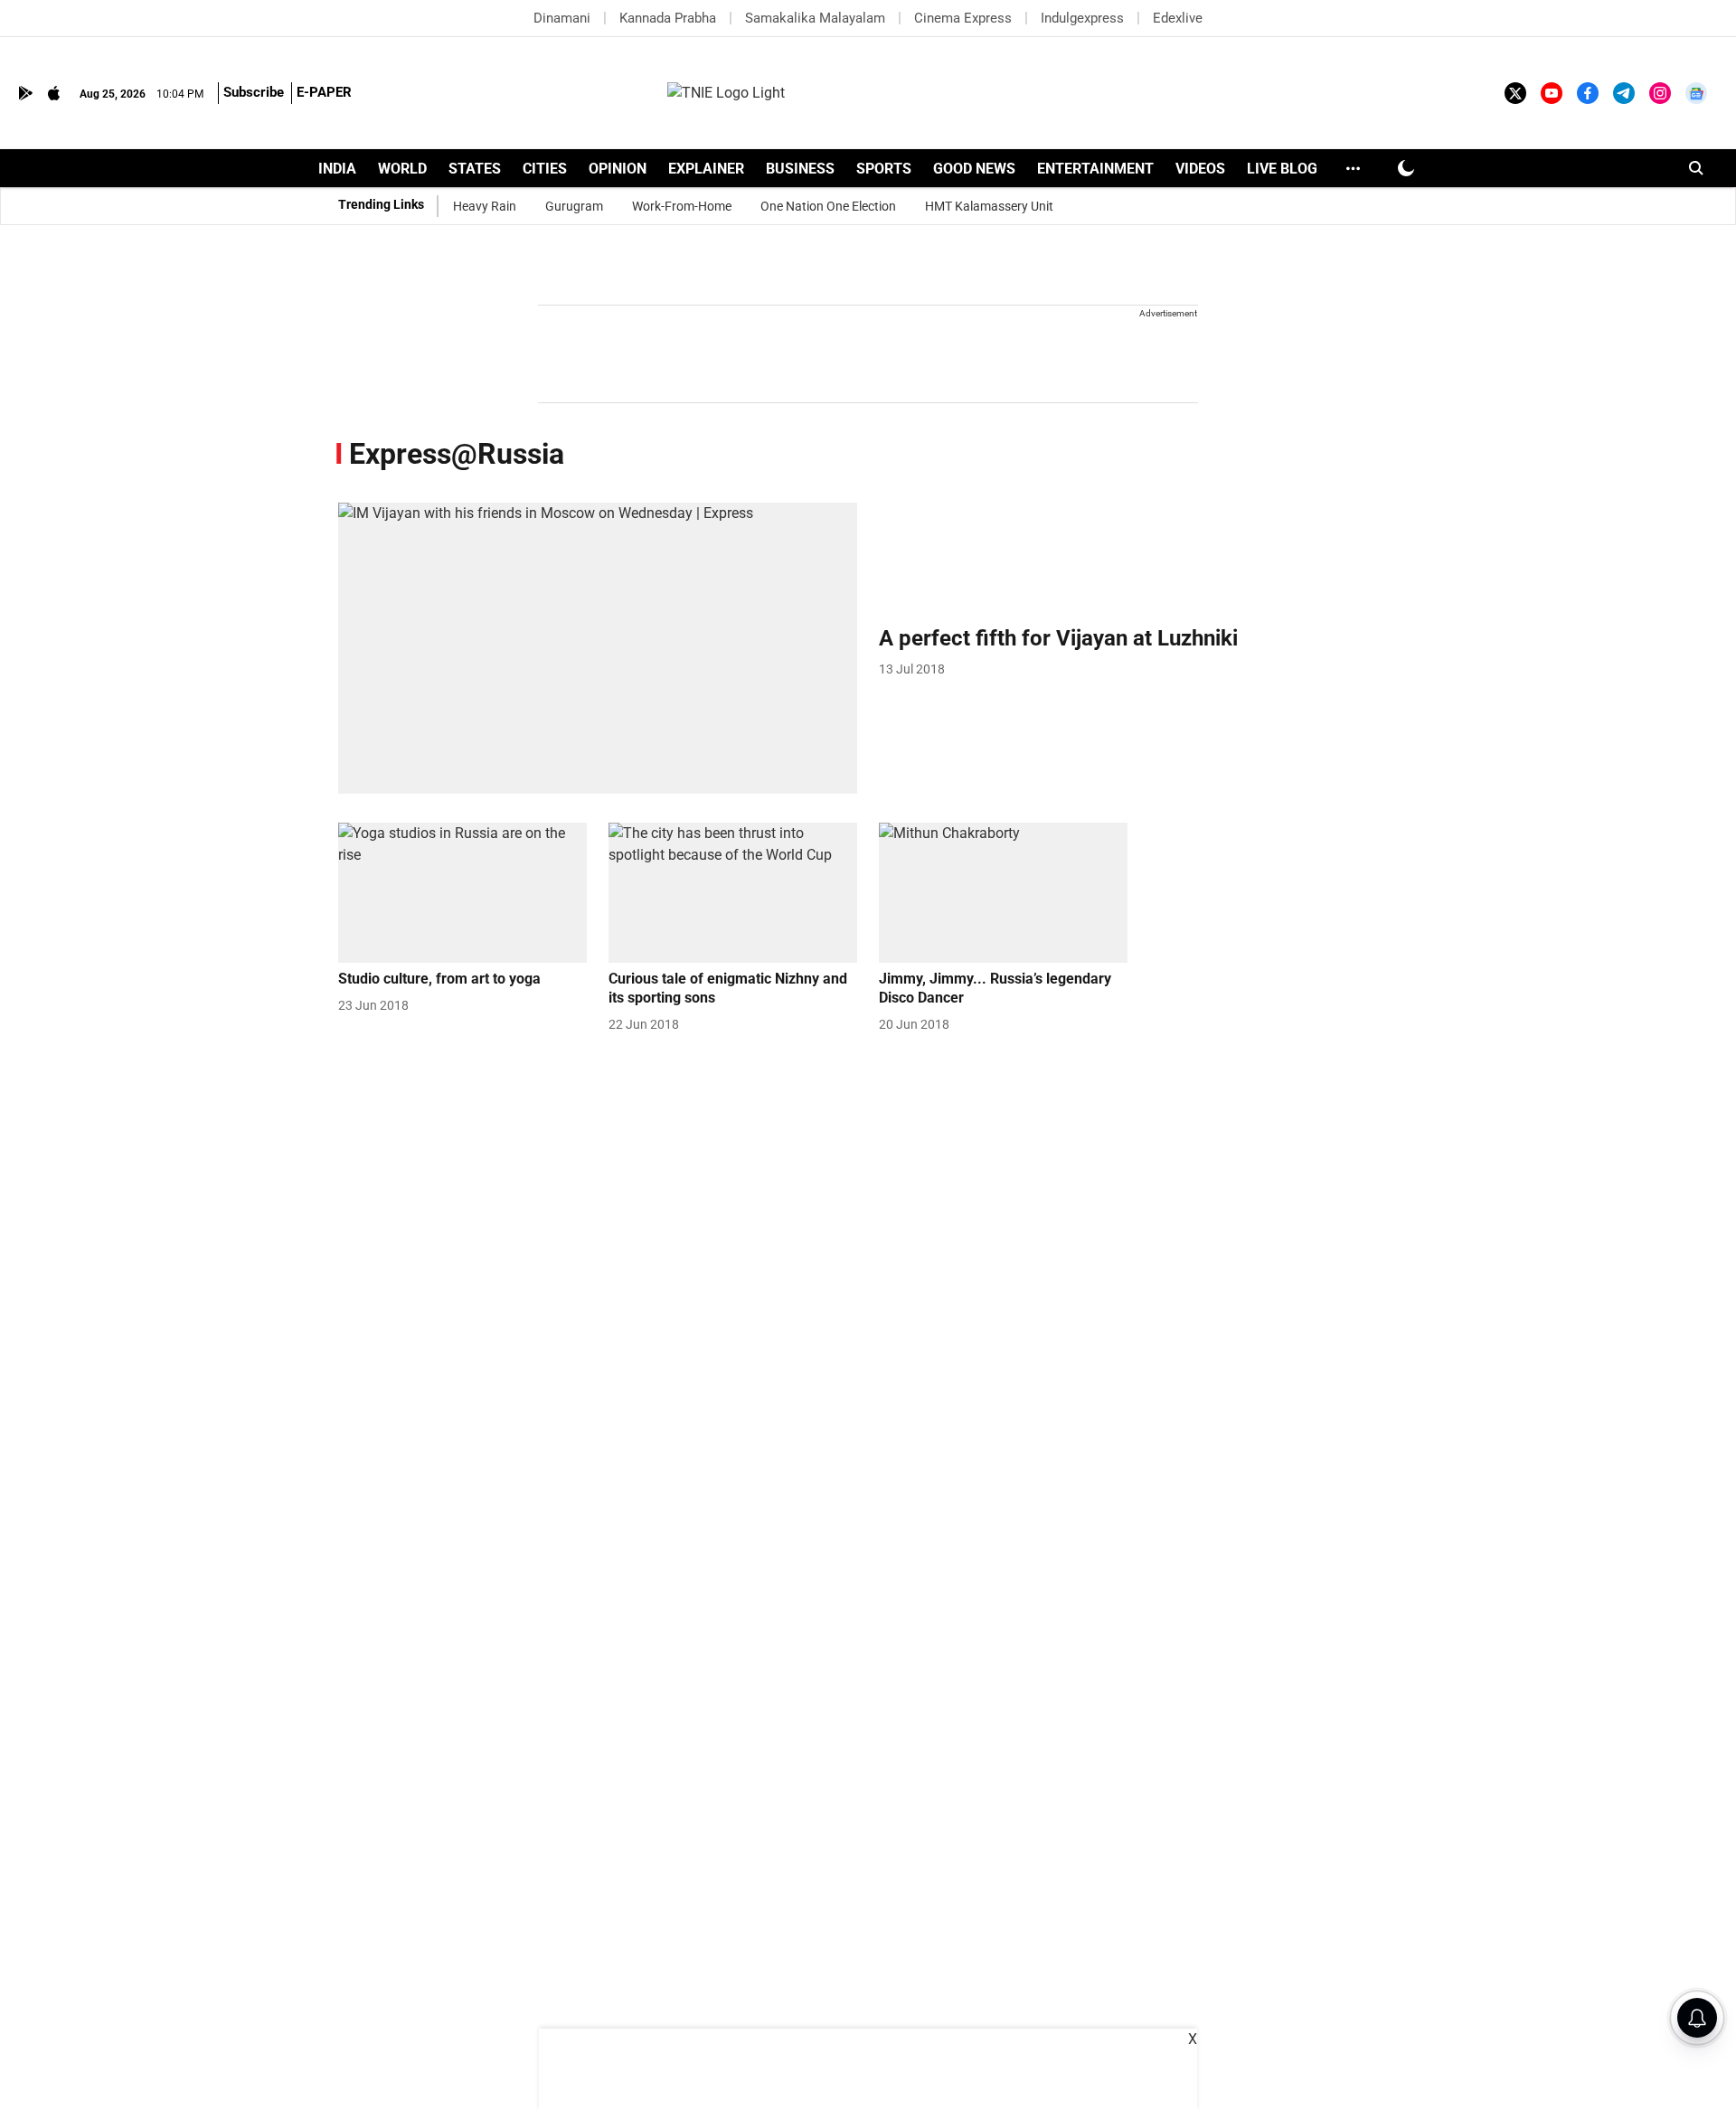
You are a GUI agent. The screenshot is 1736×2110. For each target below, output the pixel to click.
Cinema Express (963, 18)
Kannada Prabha (668, 18)
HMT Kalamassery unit (989, 206)
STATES (475, 169)
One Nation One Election (828, 206)
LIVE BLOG (1282, 169)
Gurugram (574, 206)
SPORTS (884, 169)
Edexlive (1178, 18)
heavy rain (485, 206)
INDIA (337, 169)
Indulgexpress (1082, 18)
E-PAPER (324, 92)
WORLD (402, 169)
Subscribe (254, 92)
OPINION (618, 169)
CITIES (545, 169)
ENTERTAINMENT (1095, 169)
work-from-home (682, 206)
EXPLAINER (706, 169)
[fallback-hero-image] (598, 649)
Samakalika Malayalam (815, 18)
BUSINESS (800, 169)
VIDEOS (1200, 169)
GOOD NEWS (974, 169)
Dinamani (562, 18)
